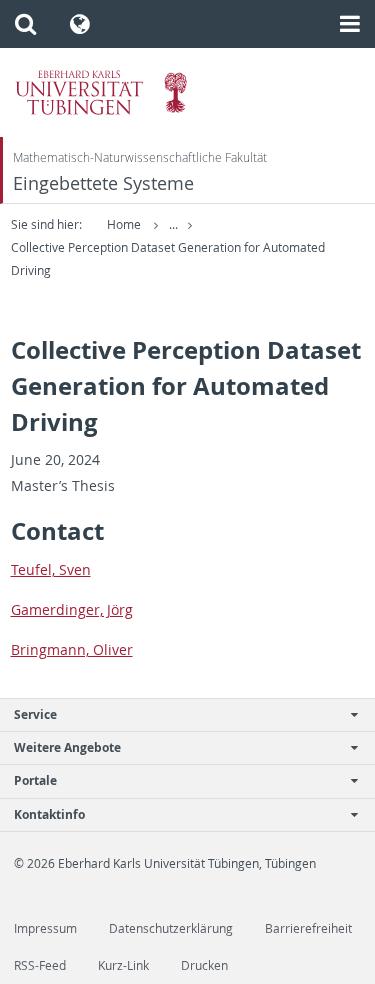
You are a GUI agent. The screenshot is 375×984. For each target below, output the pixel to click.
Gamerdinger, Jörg (72, 609)
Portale (35, 780)
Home (124, 224)
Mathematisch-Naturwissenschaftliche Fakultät (140, 157)
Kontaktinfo (49, 814)
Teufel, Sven (51, 569)
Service (35, 714)
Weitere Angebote (67, 747)
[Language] (80, 24)
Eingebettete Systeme (103, 183)
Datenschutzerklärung (171, 928)
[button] (25, 24)
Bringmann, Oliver (72, 649)
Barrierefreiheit (308, 928)
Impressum (45, 928)
